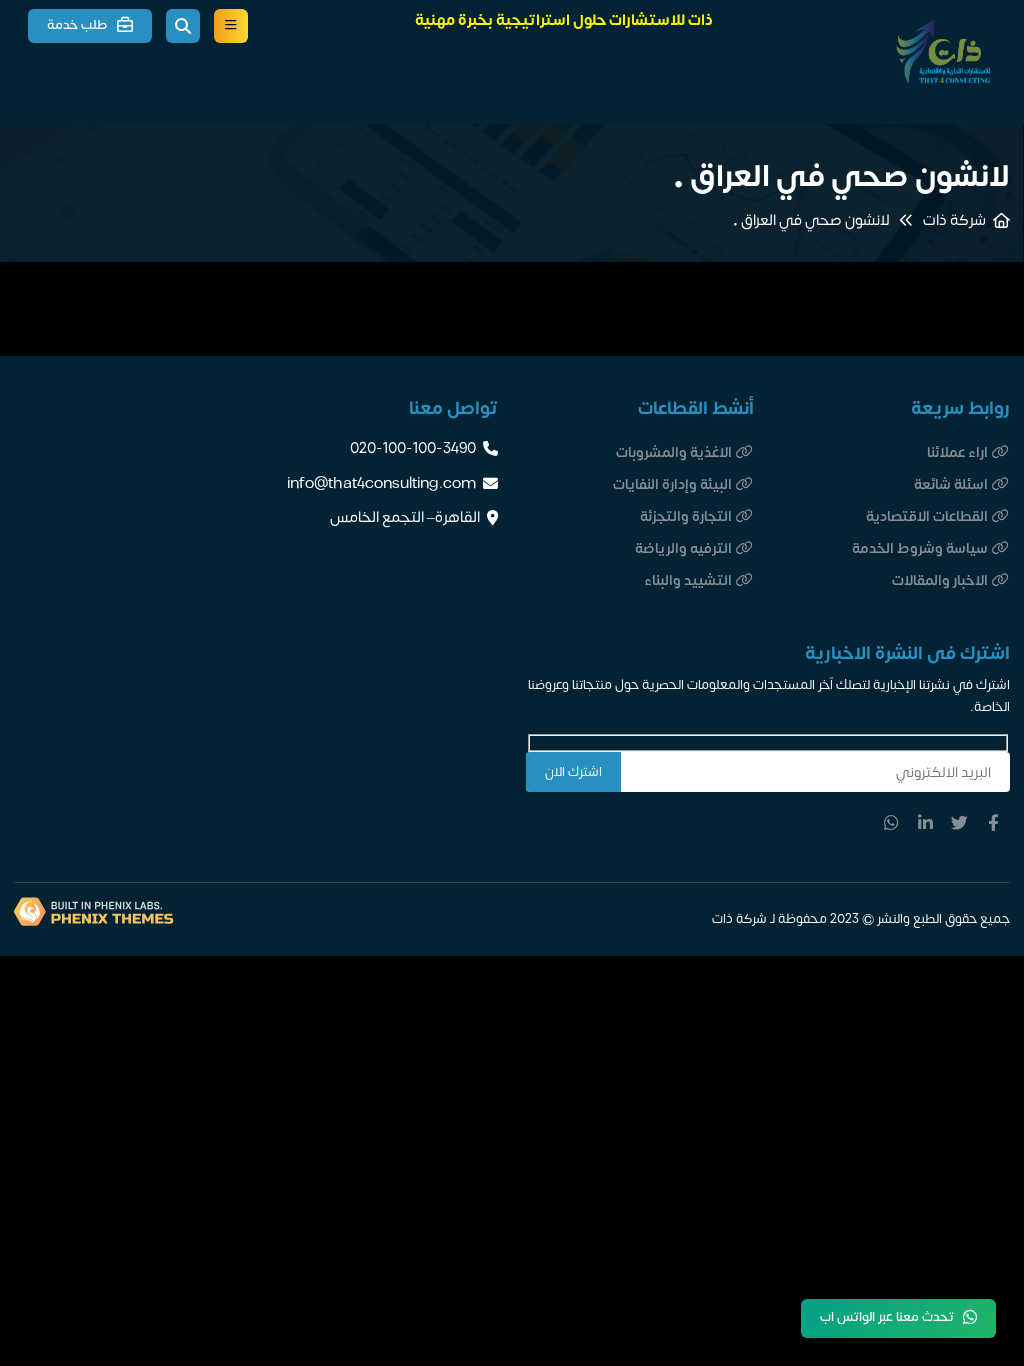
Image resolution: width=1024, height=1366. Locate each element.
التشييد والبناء (688, 580)
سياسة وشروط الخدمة (920, 548)
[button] (183, 26)
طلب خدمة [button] (77, 25)
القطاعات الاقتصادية (927, 516)
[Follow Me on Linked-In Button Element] (926, 823)
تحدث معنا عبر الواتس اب (887, 1317)
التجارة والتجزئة (686, 516)
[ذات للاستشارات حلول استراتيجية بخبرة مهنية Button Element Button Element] (231, 26)
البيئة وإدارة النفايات (672, 484)
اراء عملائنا (957, 452)
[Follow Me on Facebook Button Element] (993, 823)
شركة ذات (954, 221)
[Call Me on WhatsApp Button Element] (892, 823)
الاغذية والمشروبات (674, 452)
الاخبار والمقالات (940, 580)
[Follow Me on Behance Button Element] (959, 823)
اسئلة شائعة (951, 484)
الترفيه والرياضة (683, 548)
